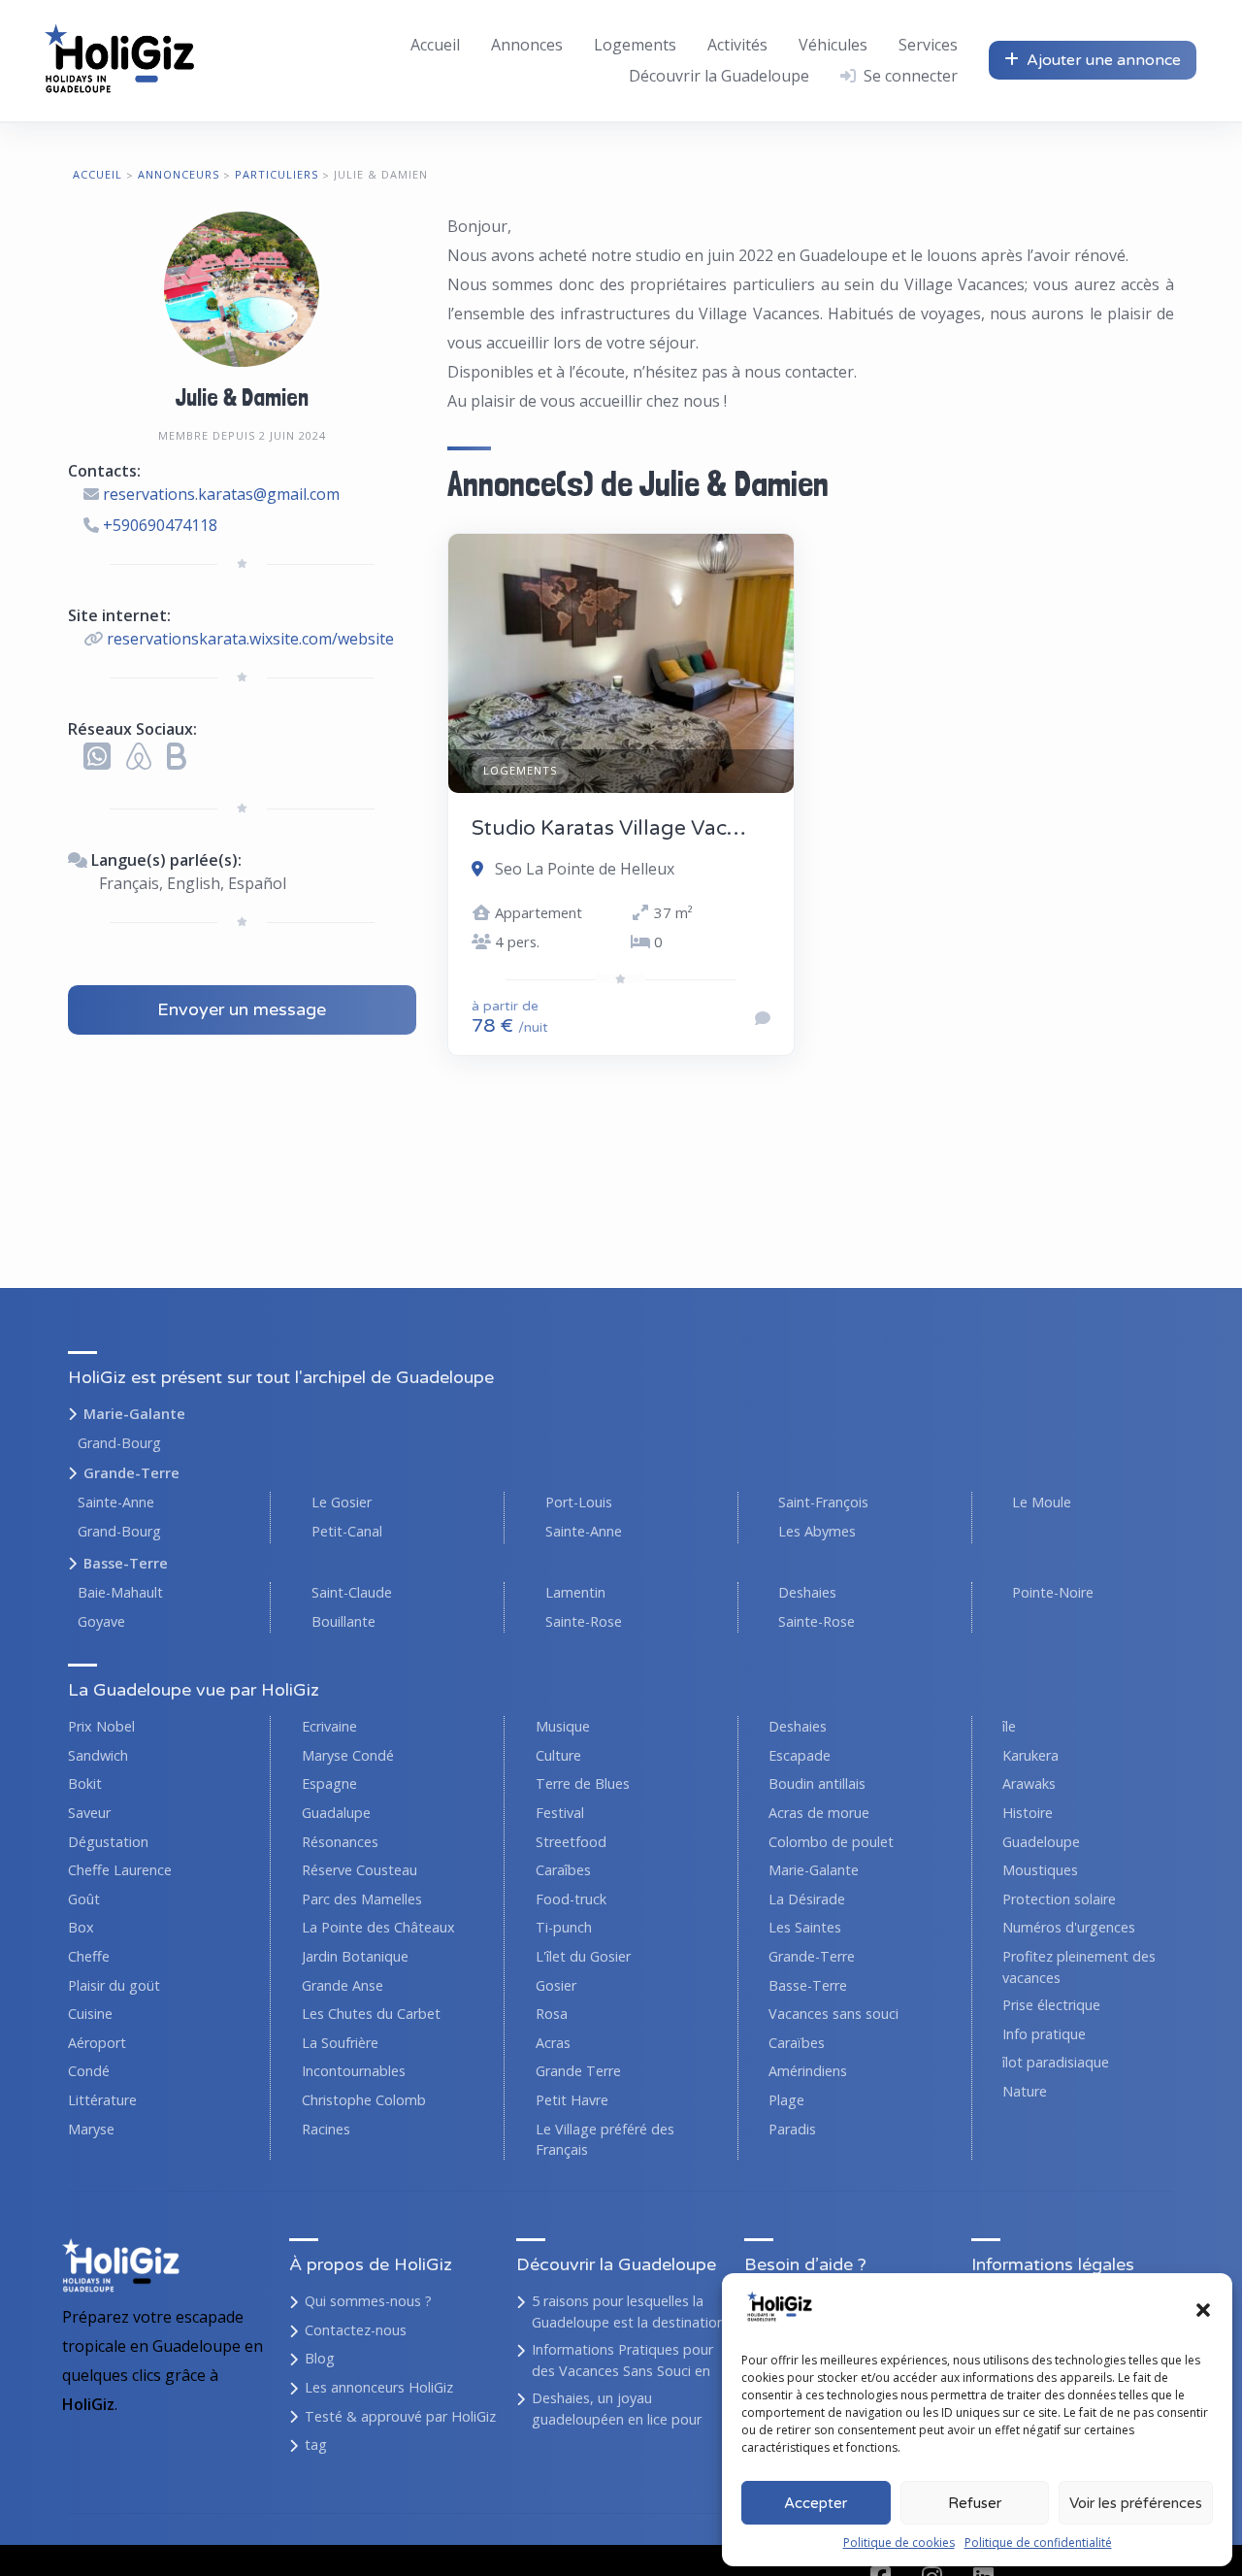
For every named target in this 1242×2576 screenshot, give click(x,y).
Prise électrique (1051, 2005)
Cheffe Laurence (120, 1870)
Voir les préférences (1136, 2503)
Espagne (329, 1783)
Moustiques (1040, 1870)
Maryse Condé (348, 1755)
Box (81, 1927)
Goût (84, 1899)
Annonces (527, 45)
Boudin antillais (817, 1783)
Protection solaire (1059, 1899)
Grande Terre (578, 2071)
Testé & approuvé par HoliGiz (400, 2416)
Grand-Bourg (119, 1443)
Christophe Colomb (364, 2100)
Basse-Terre (126, 1563)
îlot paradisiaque (1056, 2062)
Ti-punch (564, 1927)
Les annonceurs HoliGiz (379, 2387)
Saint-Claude (352, 1592)
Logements (635, 45)
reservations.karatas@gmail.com (221, 494)
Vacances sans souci (833, 2014)
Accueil (435, 45)
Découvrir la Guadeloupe (719, 76)
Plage (786, 2100)
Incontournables (354, 2071)
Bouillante (343, 1621)
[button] (1203, 2310)
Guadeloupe (1041, 1842)
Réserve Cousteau (360, 1870)
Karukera (1030, 1755)
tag (316, 2444)
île (1009, 1726)
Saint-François (823, 1502)
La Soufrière (340, 2043)
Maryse (91, 2129)
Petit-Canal (347, 1531)
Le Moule (1042, 1502)
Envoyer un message (242, 1009)
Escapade (800, 1755)
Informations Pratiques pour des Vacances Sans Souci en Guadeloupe (622, 2370)
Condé (89, 2071)
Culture (558, 1755)
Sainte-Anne (116, 1502)
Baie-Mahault (120, 1592)
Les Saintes (805, 1927)
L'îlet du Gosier (583, 1956)
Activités (737, 45)
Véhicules (833, 45)
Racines (326, 2129)
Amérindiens (808, 2071)
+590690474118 (160, 525)
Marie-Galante (134, 1414)
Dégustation (108, 1842)
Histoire (1028, 1813)
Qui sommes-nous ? (368, 2301)
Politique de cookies (899, 2543)
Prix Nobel (101, 1726)
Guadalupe (336, 1813)
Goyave (101, 1621)
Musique (563, 1726)
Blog (320, 2358)
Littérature (102, 2100)
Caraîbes (563, 1870)
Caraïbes (797, 2043)
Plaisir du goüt (114, 1985)
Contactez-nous (356, 2330)
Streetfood (571, 1842)
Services (928, 45)
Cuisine (90, 2014)
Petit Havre (572, 2100)
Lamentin (575, 1592)
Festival (560, 1813)
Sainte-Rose (584, 1621)
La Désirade (807, 1899)
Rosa (552, 2014)
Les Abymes (817, 1531)
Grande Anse (343, 1985)
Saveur (89, 1813)
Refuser (975, 2503)
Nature (1025, 2091)
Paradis (792, 2129)
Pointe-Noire (1053, 1592)
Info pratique (1044, 2034)
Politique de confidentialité (1038, 2543)
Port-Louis (579, 1502)
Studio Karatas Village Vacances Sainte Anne (688, 828)
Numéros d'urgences (1069, 1927)
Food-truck (571, 1899)
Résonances (340, 1842)
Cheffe (89, 1956)
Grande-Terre (131, 1473)
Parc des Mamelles (362, 1899)
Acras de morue (819, 1813)
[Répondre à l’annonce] (763, 1018)
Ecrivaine (329, 1726)
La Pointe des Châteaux (378, 1927)
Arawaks (1029, 1783)
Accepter (816, 2503)
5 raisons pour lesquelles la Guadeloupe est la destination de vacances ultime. (628, 2322)
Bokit (85, 1783)
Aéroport (97, 2043)
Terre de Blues (583, 1783)
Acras (553, 2043)
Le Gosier (342, 1502)
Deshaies (807, 1592)
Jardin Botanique (355, 1956)
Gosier (556, 1985)
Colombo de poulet (831, 1842)
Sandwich (98, 1755)
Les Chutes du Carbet (371, 2014)
